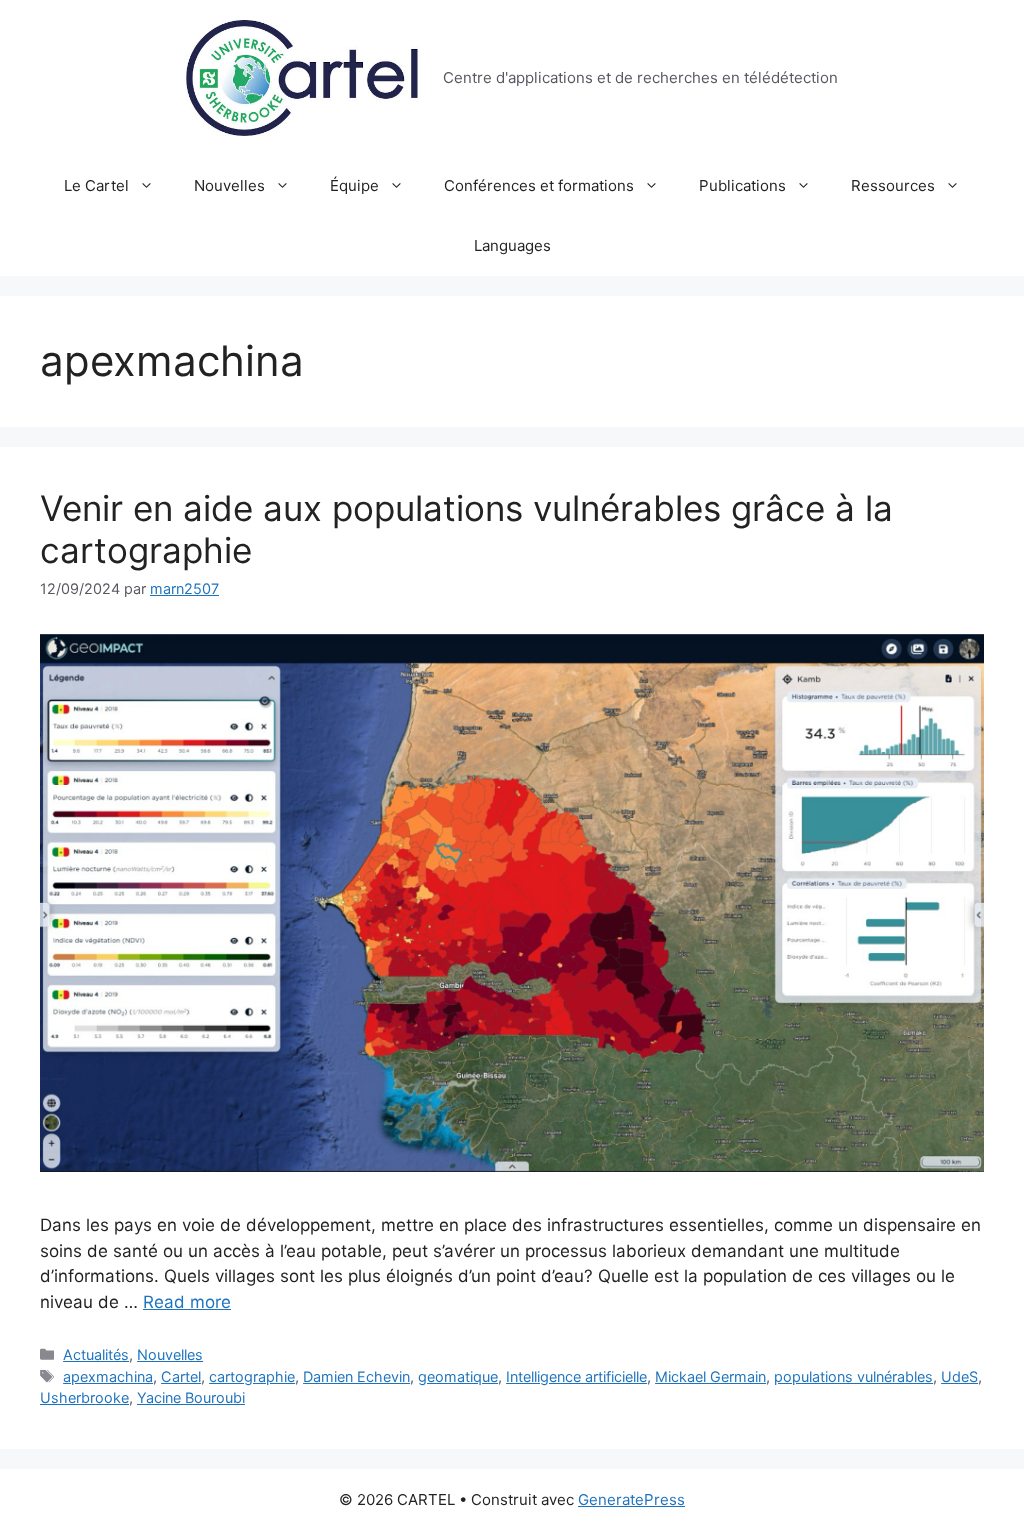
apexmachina (108, 1376)
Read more (187, 1302)
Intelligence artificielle (576, 1376)
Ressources (893, 185)
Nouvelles (229, 185)
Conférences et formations (539, 185)
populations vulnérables (853, 1376)
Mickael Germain (710, 1376)
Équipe (354, 185)
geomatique (458, 1376)
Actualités (96, 1354)
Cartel (181, 1376)
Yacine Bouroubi (191, 1397)
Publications (742, 185)
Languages (512, 245)
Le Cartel (96, 185)
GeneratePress (631, 1499)
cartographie (252, 1376)
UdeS (959, 1376)
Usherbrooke (84, 1397)
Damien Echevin (356, 1376)
